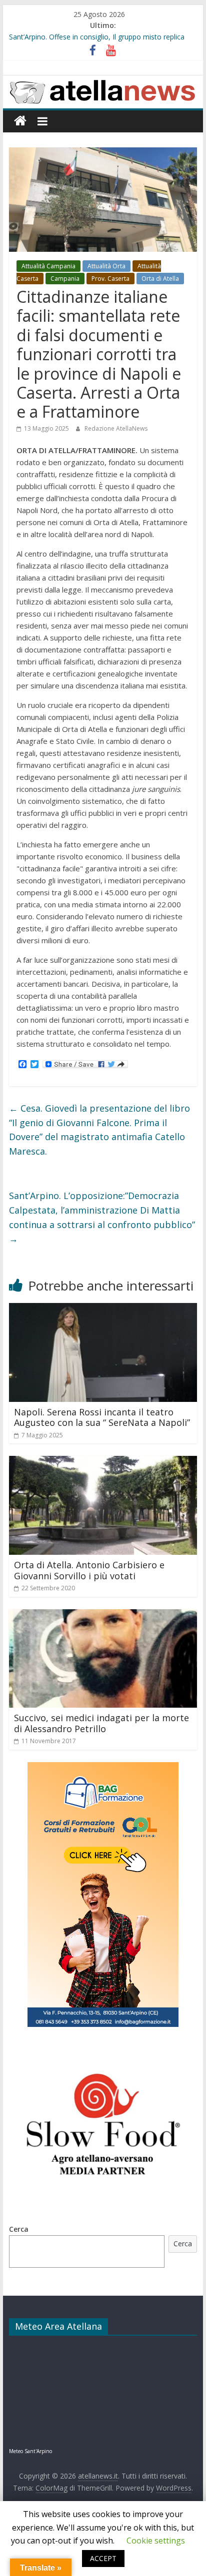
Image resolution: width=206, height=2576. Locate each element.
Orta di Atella (160, 279)
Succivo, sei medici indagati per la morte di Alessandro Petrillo (101, 1723)
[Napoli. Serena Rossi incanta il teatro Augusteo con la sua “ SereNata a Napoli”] (103, 1309)
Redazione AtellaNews (116, 428)
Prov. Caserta (110, 279)
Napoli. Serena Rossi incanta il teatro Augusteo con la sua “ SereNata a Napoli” (102, 1417)
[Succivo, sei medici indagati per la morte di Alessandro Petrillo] (103, 1615)
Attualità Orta (106, 266)
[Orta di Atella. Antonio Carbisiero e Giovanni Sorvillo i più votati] (103, 1462)
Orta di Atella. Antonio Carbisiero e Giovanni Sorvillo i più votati (89, 1570)
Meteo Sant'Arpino (30, 2451)
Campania (65, 279)
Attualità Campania (48, 266)
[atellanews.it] (103, 81)
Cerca (19, 2229)
